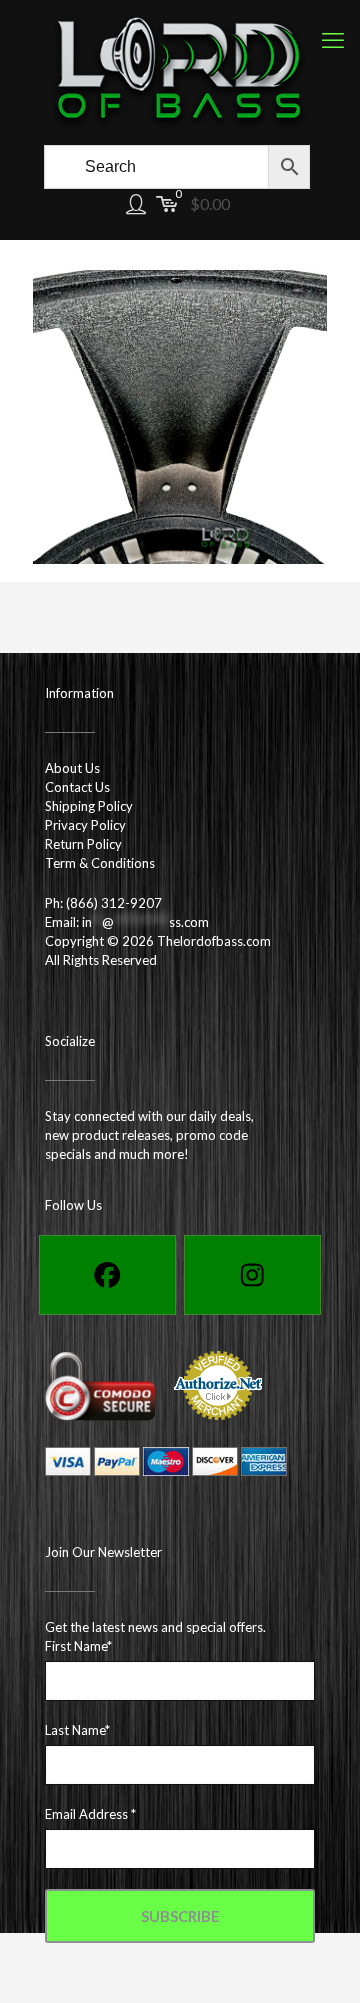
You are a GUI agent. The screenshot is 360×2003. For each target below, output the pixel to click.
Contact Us (77, 787)
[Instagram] (252, 1275)
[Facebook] (107, 1275)
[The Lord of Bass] (180, 70)
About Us (72, 768)
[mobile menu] (333, 40)
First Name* (78, 1646)
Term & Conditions (100, 863)
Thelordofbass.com (214, 941)
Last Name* (77, 1730)
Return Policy (83, 844)
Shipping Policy (89, 806)
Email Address (90, 1814)
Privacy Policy (85, 825)
